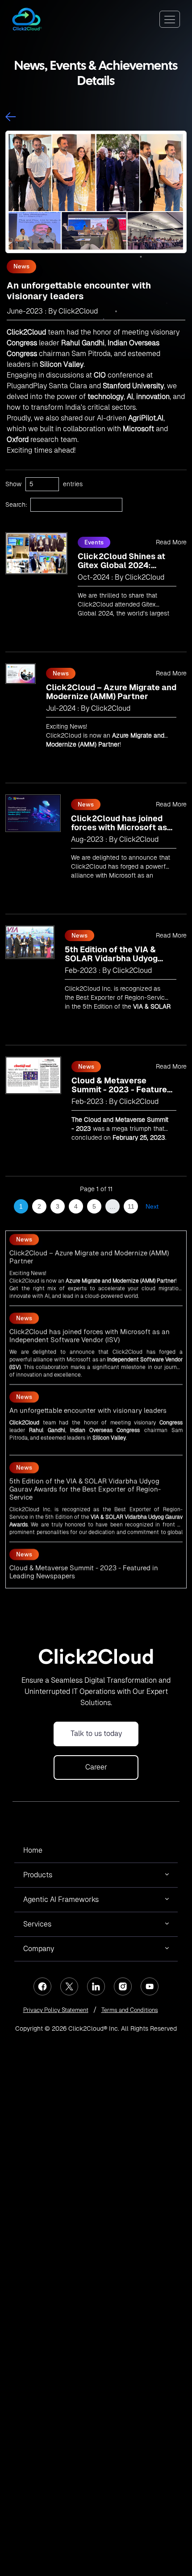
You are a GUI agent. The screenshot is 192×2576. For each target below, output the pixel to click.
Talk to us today (96, 1734)
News (21, 266)
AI (130, 397)
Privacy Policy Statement (56, 2010)
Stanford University (133, 386)
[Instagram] (123, 1986)
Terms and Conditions (130, 2010)
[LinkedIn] (96, 1986)
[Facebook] (42, 1986)
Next (152, 1206)
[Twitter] (69, 1986)
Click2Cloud (26, 332)
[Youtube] (150, 1986)
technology (106, 397)
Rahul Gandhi (83, 343)
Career (96, 1767)
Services (37, 1924)
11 (131, 1206)
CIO (100, 375)
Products (38, 1875)
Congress (22, 343)
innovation (153, 397)
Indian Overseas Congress (105, 1409)
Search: (16, 505)
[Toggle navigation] (170, 19)
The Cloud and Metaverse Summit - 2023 (63, 1566)
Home (33, 1850)
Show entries (44, 484)
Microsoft (122, 875)
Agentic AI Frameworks (61, 1899)
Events (94, 542)
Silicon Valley (62, 364)
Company (39, 1949)
